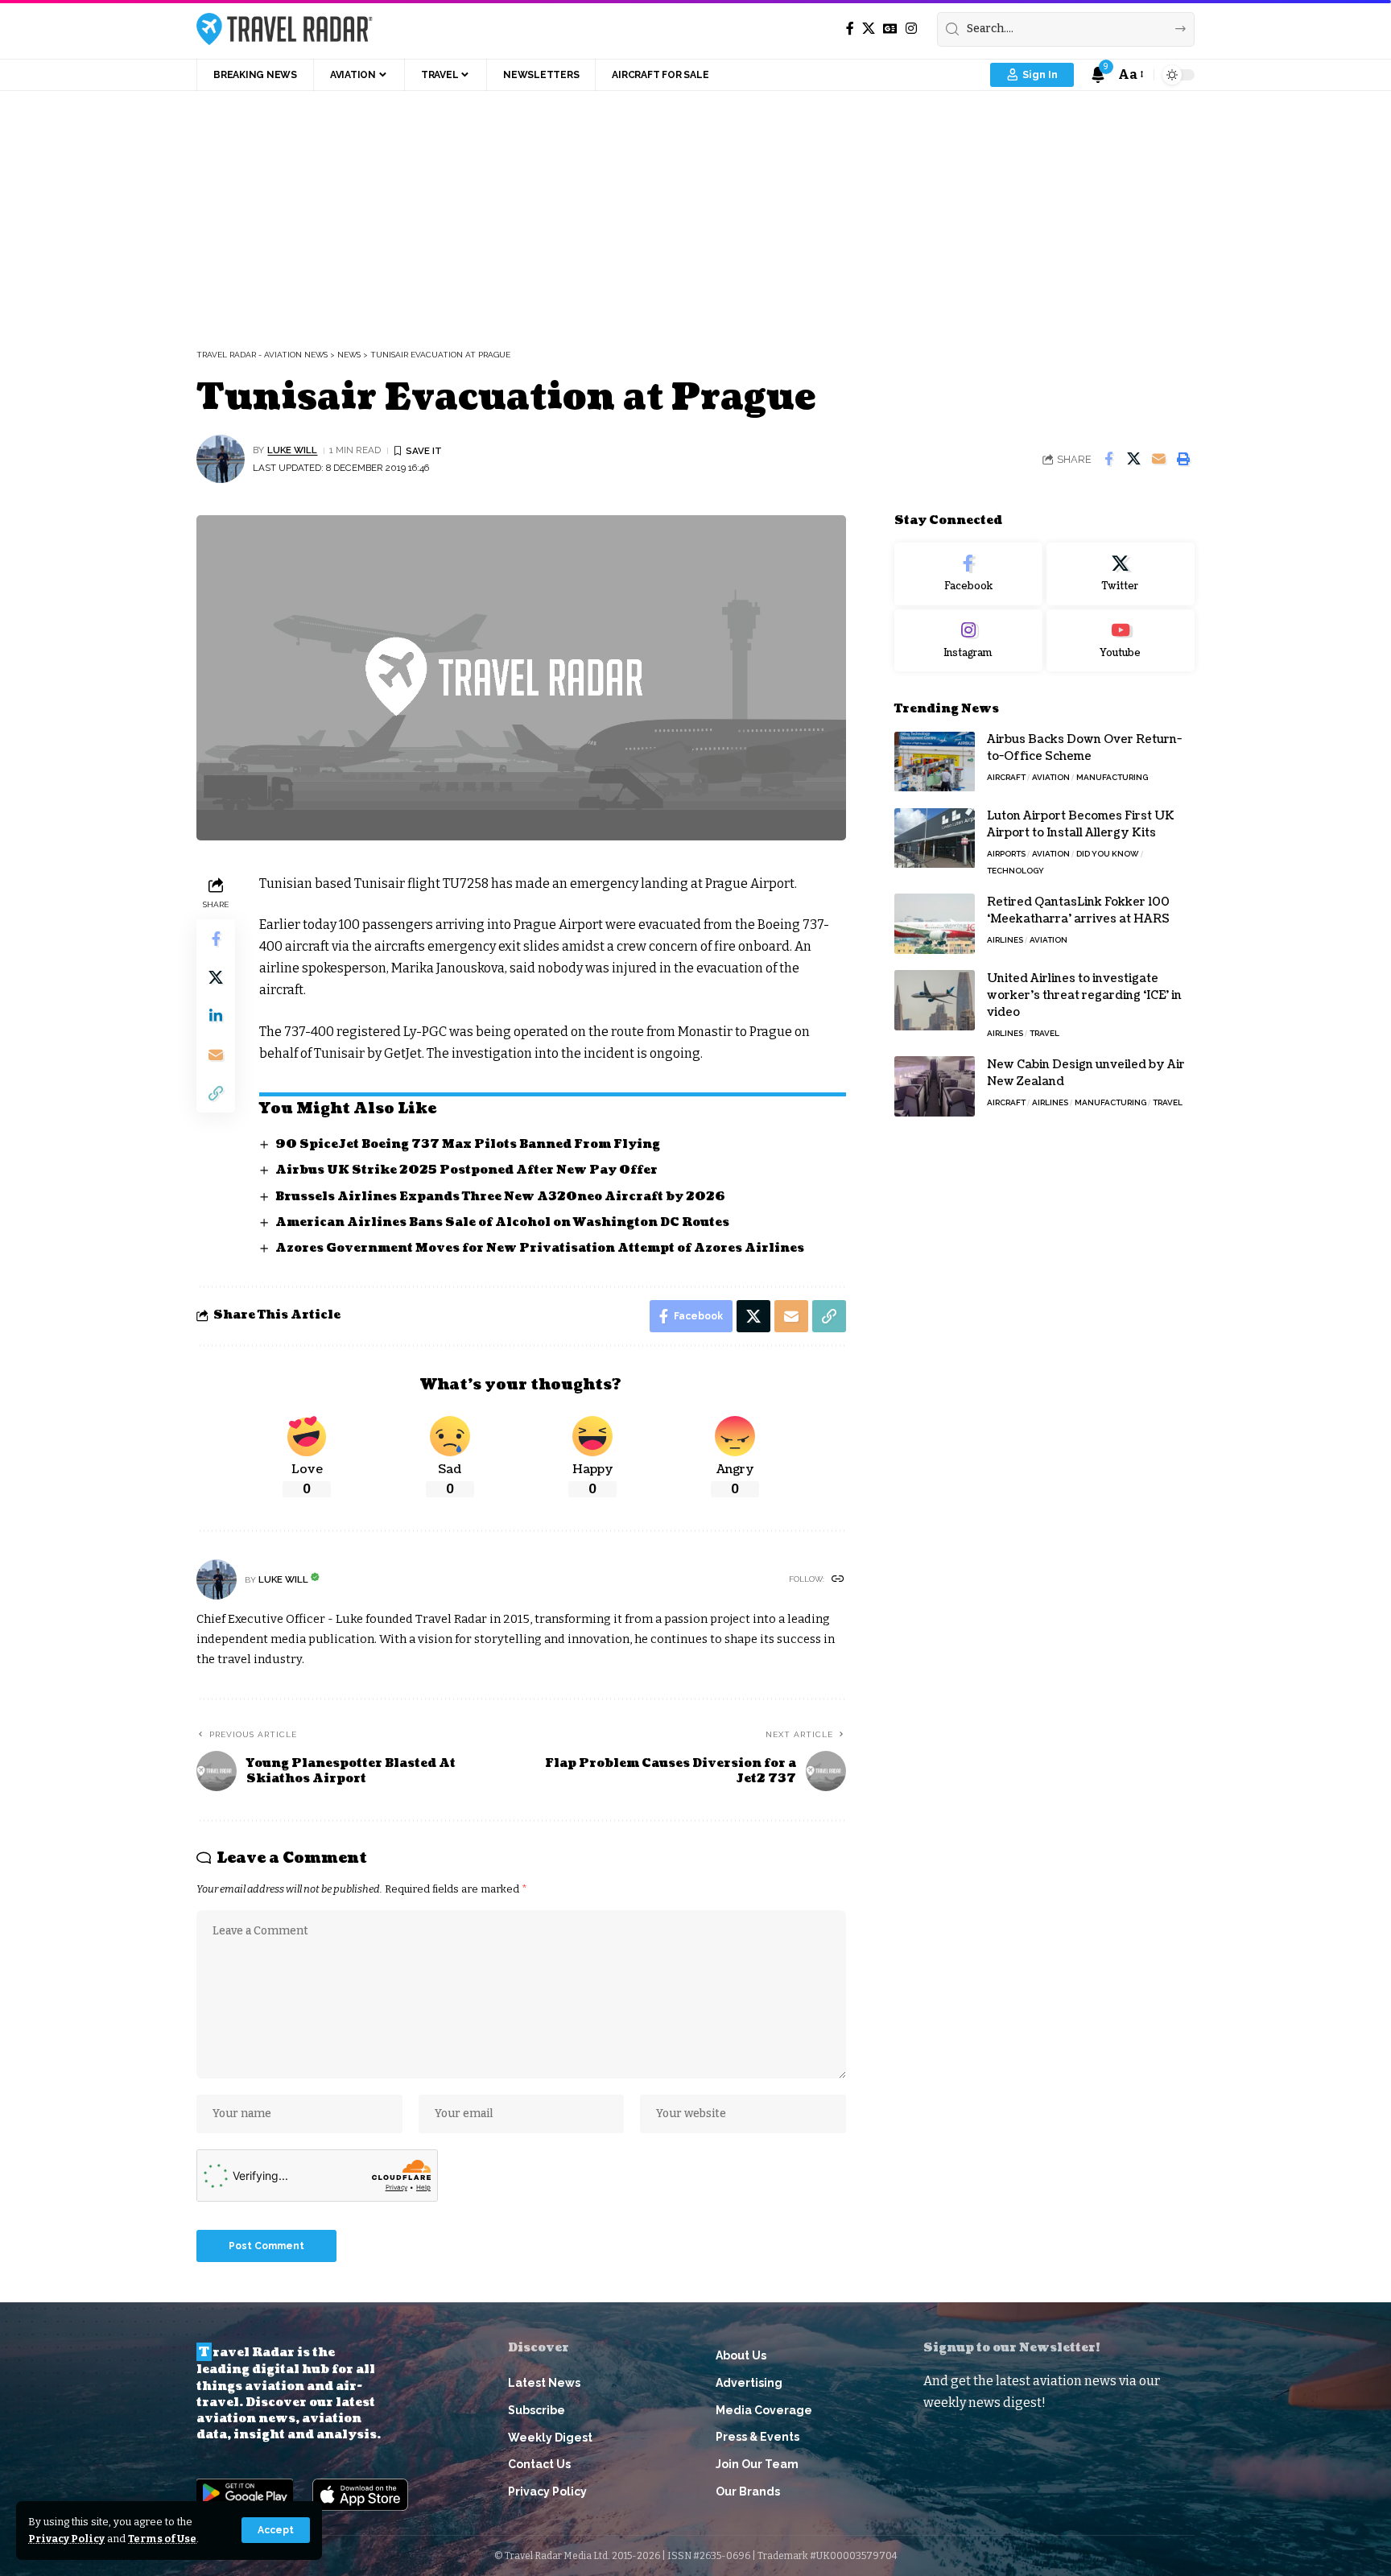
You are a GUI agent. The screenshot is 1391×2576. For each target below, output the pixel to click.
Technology (1015, 871)
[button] (276, 2530)
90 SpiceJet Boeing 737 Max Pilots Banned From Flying (468, 1144)
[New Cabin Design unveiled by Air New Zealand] (935, 1086)
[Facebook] (850, 29)
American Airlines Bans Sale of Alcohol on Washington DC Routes (502, 1222)
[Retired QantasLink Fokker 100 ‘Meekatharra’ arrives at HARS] (935, 924)
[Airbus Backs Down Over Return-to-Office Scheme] (935, 762)
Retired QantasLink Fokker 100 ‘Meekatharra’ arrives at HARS (1078, 910)
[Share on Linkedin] (216, 1015)
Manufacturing (1112, 778)
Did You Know (1108, 855)
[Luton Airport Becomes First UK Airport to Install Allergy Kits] (935, 838)
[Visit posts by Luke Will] (221, 459)
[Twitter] (1121, 574)
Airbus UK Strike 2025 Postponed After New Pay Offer (466, 1170)
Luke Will (292, 450)
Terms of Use (162, 2539)
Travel (1044, 1033)
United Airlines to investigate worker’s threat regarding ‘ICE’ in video (1084, 995)
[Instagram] (911, 29)
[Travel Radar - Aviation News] (285, 29)
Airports (1006, 855)
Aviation (1051, 778)
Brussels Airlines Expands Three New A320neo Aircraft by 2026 (500, 1197)
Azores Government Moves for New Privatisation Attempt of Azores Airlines (540, 1248)
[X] (869, 29)
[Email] (1158, 459)
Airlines (1005, 940)
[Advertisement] (695, 212)
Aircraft (1006, 778)
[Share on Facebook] (1108, 459)
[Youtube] (1121, 641)
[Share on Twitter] (1133, 459)
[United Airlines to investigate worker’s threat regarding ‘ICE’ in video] (935, 1000)
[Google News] (890, 29)
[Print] (1183, 459)
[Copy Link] (216, 1092)
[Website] (838, 1580)
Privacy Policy (66, 2539)
